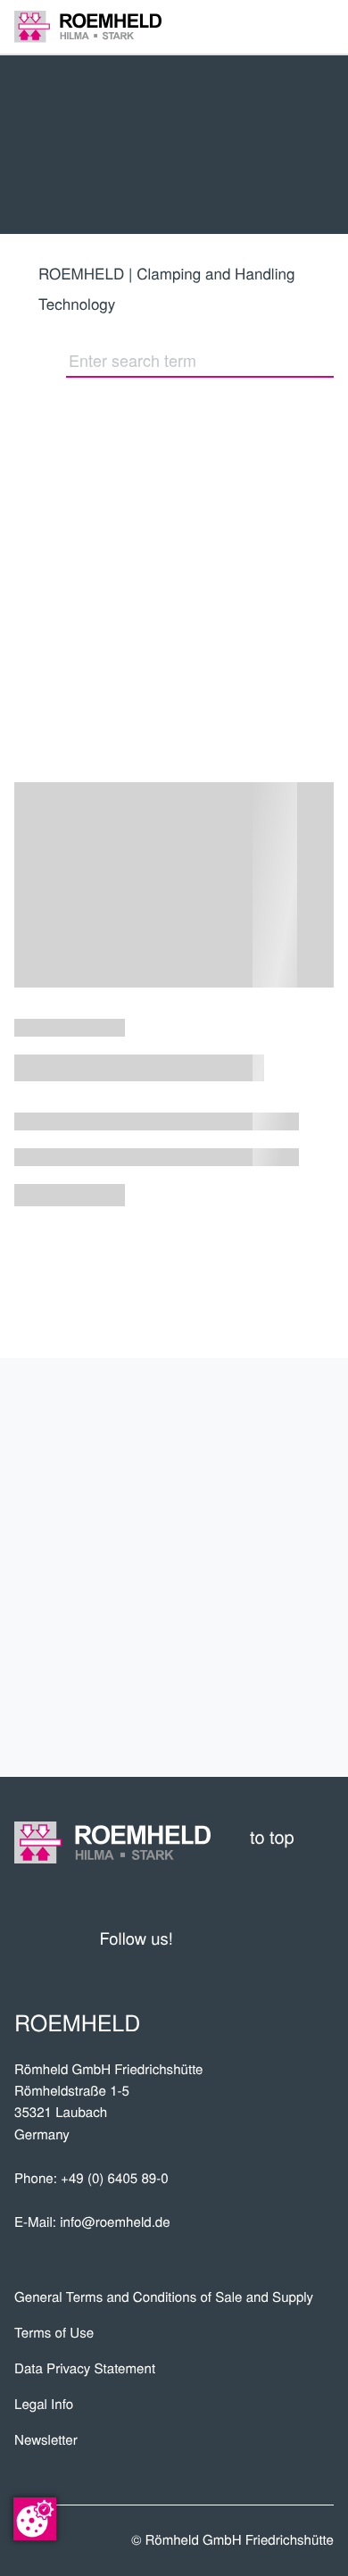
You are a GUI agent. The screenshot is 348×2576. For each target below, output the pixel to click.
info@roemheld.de (115, 2222)
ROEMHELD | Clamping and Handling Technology (167, 288)
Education (269, 1656)
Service (285, 1597)
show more (174, 1282)
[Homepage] (88, 26)
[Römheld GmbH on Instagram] (320, 1938)
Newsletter (46, 2440)
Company (278, 1421)
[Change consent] (35, 2519)
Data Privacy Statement (85, 2368)
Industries (265, 1538)
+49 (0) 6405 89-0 (115, 2178)
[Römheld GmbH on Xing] (286, 1938)
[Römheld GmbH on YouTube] (214, 1938)
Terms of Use (54, 2333)
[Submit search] (325, 360)
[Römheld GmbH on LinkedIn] (253, 1938)
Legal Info (44, 2404)
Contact (281, 1715)
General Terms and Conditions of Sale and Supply (164, 2297)
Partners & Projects (200, 1480)
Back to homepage (70, 570)
